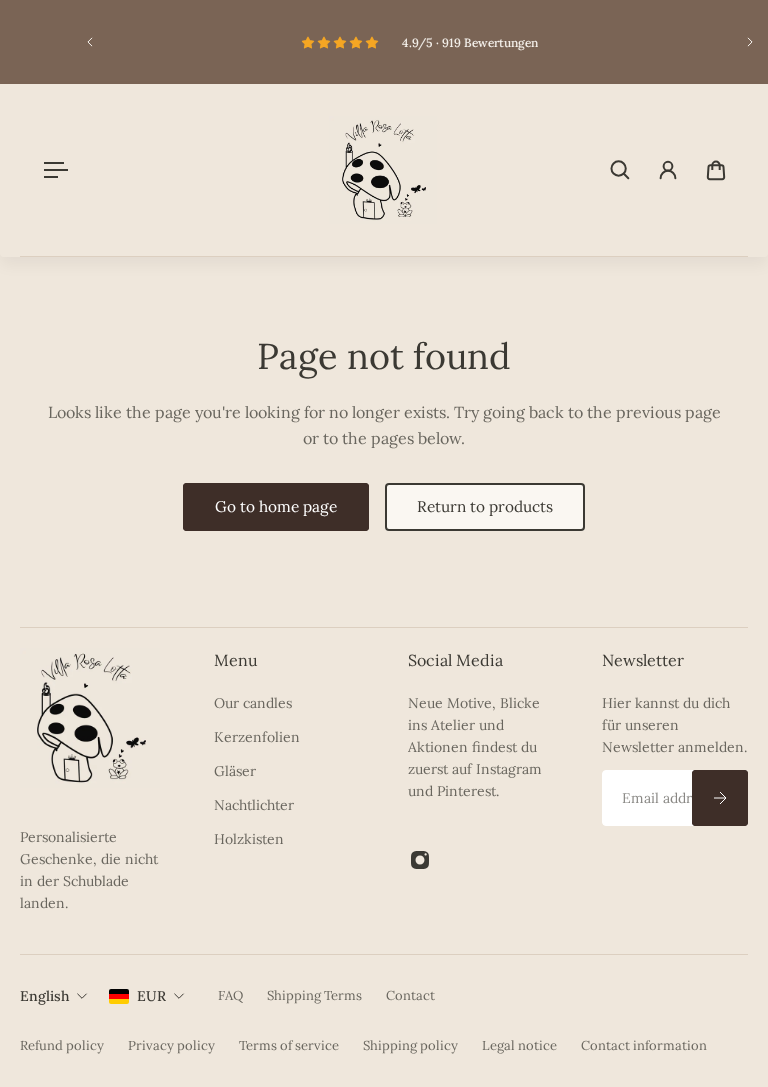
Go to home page (276, 506)
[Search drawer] (620, 170)
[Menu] (52, 170)
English (44, 996)
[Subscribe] (720, 798)
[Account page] (668, 170)
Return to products (485, 506)
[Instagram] (420, 860)
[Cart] (716, 170)
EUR (151, 996)
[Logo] (383, 170)
